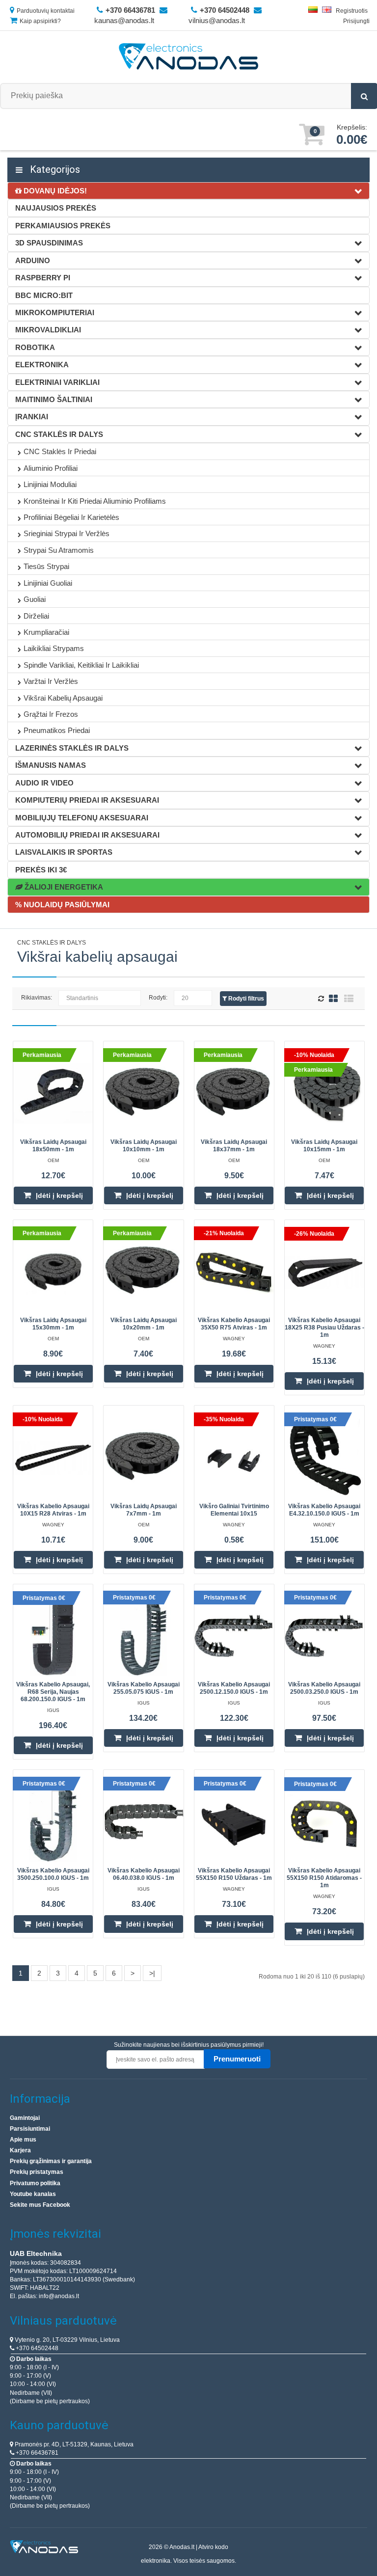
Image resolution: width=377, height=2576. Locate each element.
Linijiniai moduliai (50, 484)
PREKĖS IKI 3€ (41, 870)
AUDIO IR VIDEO (44, 783)
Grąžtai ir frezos (51, 714)
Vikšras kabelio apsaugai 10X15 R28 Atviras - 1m (53, 1510)
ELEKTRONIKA (42, 365)
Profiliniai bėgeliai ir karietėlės (71, 517)
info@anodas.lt (59, 2296)
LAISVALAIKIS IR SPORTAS (64, 852)
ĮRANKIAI (32, 417)
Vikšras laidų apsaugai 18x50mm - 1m (53, 1146)
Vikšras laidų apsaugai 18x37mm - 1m (234, 1146)
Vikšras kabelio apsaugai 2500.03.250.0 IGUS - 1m (324, 1688)
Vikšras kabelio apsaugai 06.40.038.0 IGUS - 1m (144, 1874)
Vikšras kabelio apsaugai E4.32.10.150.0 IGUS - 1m (324, 1510)
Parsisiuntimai (30, 2129)
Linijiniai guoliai (48, 583)
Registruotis (352, 11)
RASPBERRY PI (43, 278)
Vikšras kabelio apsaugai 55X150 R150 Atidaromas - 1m (324, 1878)
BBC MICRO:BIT (44, 295)
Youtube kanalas (33, 2194)
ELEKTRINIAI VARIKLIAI (57, 382)
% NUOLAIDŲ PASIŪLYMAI (62, 905)
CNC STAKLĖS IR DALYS (59, 434)
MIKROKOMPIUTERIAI (55, 312)
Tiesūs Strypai (46, 566)
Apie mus (23, 2140)
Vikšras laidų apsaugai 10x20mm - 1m (144, 1324)
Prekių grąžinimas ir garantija (51, 2161)
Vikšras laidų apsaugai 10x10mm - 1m (144, 1146)
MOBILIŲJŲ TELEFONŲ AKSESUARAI (82, 818)
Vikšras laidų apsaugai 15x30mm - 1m (53, 1324)
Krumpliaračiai (46, 632)
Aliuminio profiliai (51, 468)
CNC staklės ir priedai (60, 451)
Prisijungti (356, 21)
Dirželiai (36, 616)
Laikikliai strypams (54, 648)
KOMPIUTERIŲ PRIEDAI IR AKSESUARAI (87, 800)
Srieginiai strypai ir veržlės (67, 533)
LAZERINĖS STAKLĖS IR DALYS (72, 748)
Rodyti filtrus (245, 999)
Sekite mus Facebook (40, 2205)
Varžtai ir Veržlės (51, 681)
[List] (349, 998)
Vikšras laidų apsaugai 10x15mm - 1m (324, 1146)
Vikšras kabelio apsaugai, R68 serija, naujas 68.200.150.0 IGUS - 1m (53, 1692)
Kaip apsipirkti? (40, 21)
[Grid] (333, 998)
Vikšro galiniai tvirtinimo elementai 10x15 (234, 1510)
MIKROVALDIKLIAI (48, 330)
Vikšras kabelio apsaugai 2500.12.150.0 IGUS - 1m (234, 1688)
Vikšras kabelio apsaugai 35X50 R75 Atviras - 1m (234, 1324)
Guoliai (35, 599)
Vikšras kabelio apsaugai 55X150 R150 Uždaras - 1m (234, 1874)
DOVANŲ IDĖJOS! (54, 191)
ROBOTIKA (35, 347)
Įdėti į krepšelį (59, 1195)
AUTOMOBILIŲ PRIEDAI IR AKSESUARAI (87, 835)
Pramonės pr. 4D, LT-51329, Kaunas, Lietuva (73, 2444)
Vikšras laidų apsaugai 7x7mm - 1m (144, 1510)
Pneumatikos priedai (57, 730)
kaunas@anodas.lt (124, 20)
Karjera (20, 2150)
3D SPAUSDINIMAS (49, 243)
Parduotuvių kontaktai (46, 11)
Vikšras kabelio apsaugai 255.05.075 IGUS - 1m (144, 1688)
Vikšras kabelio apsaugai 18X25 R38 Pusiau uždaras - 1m (324, 1328)
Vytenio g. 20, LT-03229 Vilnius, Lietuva (67, 2340)
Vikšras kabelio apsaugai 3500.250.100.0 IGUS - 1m (53, 1874)
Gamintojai (25, 2118)
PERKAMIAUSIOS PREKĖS (63, 226)
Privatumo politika (35, 2183)
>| (152, 1973)
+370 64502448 (36, 2348)
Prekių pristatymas (37, 2172)
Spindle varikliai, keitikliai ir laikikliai (81, 665)
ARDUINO (33, 260)
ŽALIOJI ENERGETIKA (63, 887)
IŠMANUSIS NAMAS (51, 765)
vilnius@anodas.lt (217, 20)
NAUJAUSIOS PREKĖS (56, 208)
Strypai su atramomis (59, 550)
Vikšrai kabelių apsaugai (63, 698)
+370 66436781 (36, 2453)
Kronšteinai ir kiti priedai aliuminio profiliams (95, 501)
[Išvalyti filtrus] (322, 999)
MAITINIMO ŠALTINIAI (54, 399)
